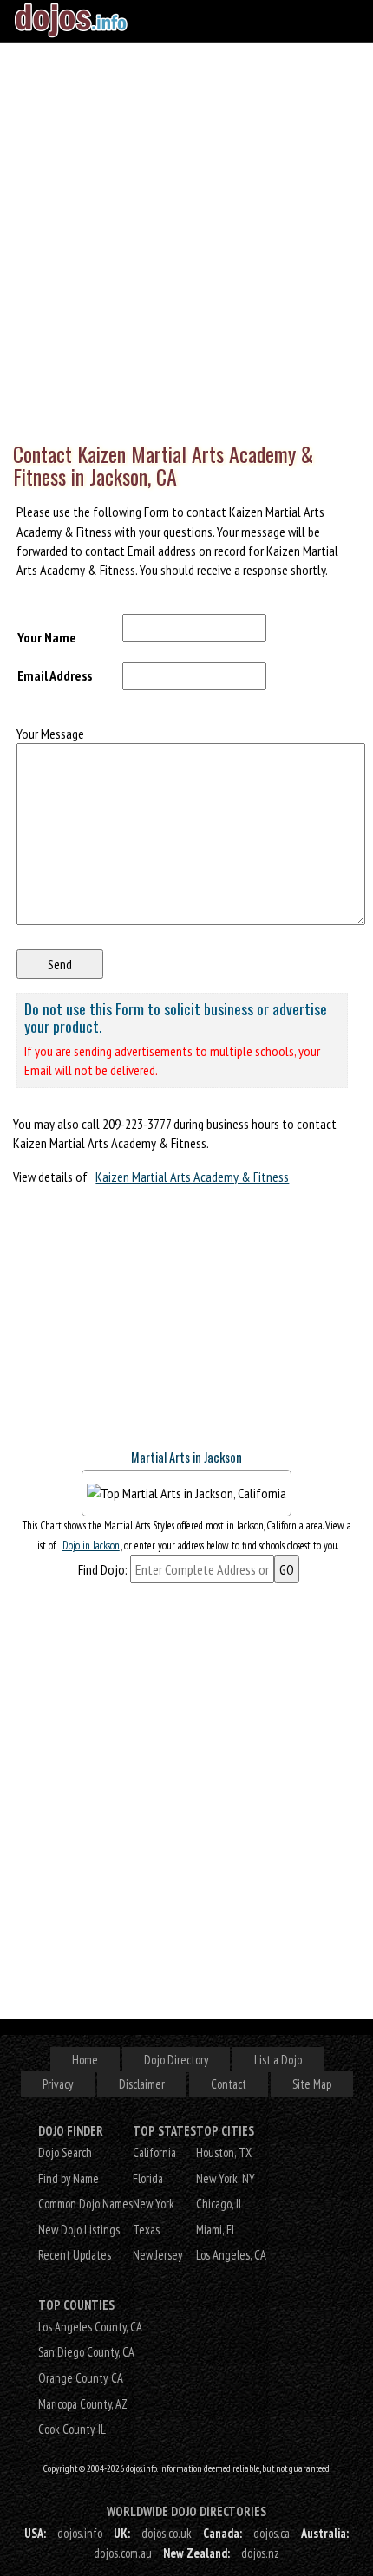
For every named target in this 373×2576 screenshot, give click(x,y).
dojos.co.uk (167, 2533)
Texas (146, 2230)
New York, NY (226, 2178)
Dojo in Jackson (91, 1546)
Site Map (312, 2084)
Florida (148, 2178)
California (154, 2152)
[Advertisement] (186, 238)
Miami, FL (216, 2230)
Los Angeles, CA (231, 2255)
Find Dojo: (103, 1569)
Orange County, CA (81, 2378)
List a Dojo (278, 2060)
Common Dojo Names (85, 2204)
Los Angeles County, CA (90, 2327)
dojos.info (80, 2533)
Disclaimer (142, 2084)
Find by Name (69, 2178)
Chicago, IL (220, 2204)
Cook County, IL (72, 2429)
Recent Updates (75, 2255)
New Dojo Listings (79, 2230)
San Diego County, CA (86, 2352)
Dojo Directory (176, 2060)
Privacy (58, 2084)
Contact (229, 2084)
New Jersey (157, 2255)
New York (154, 2204)
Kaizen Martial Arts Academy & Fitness (192, 1177)
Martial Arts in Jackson (186, 1457)
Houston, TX (224, 2152)
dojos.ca (272, 2533)
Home (85, 2060)
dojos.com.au (123, 2553)
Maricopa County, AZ (83, 2404)
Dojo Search (65, 2152)
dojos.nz (260, 2553)
